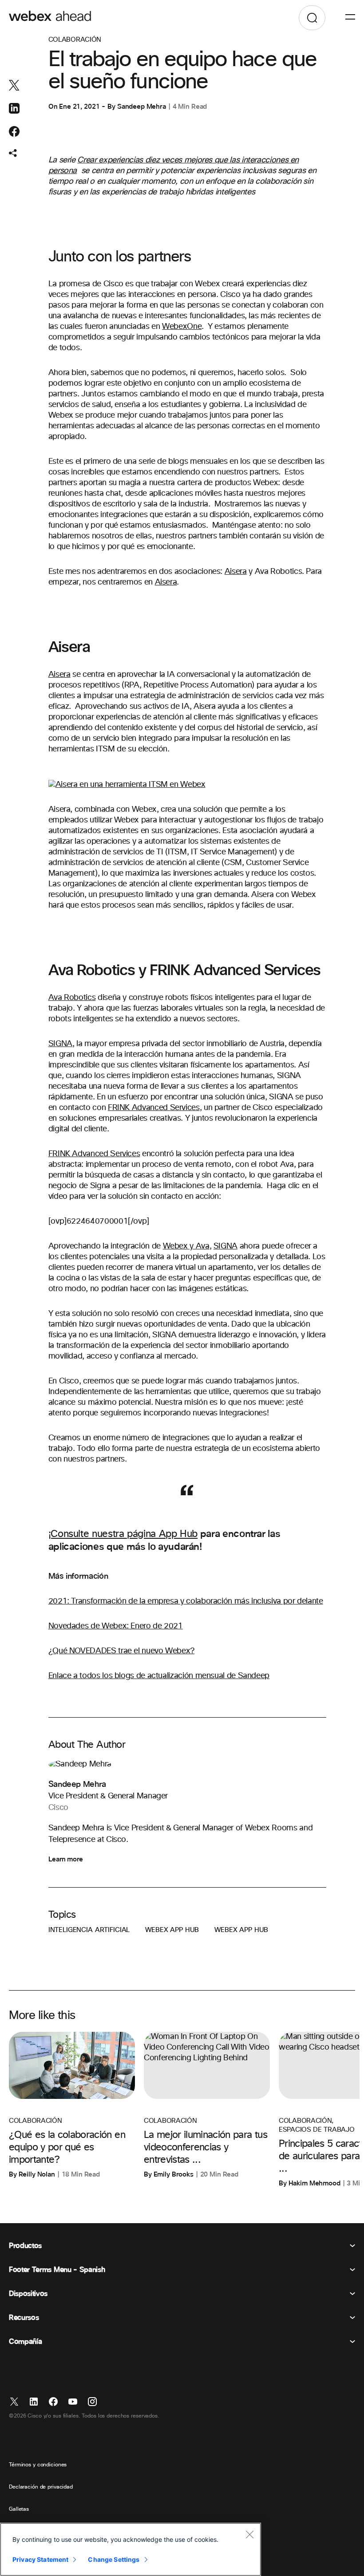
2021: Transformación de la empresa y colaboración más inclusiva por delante (186, 1601)
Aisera (236, 572)
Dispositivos (28, 2294)
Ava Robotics (72, 998)
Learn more (66, 1859)
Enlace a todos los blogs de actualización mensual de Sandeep (159, 1676)
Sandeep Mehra (142, 107)
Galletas (19, 2509)
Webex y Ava (186, 1246)
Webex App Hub (172, 1930)
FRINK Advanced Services (154, 1108)
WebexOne (182, 327)
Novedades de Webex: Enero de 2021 (116, 1626)
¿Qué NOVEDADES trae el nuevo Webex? (121, 1651)
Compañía (25, 2342)
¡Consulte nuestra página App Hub (123, 1534)
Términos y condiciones (38, 2465)
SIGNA (60, 1044)
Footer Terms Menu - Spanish (57, 2270)
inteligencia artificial (89, 1930)
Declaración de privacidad (41, 2487)
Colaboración (75, 40)
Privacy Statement (40, 2559)
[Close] (249, 2534)
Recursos (24, 2318)
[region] (131, 2549)
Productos (25, 2246)
